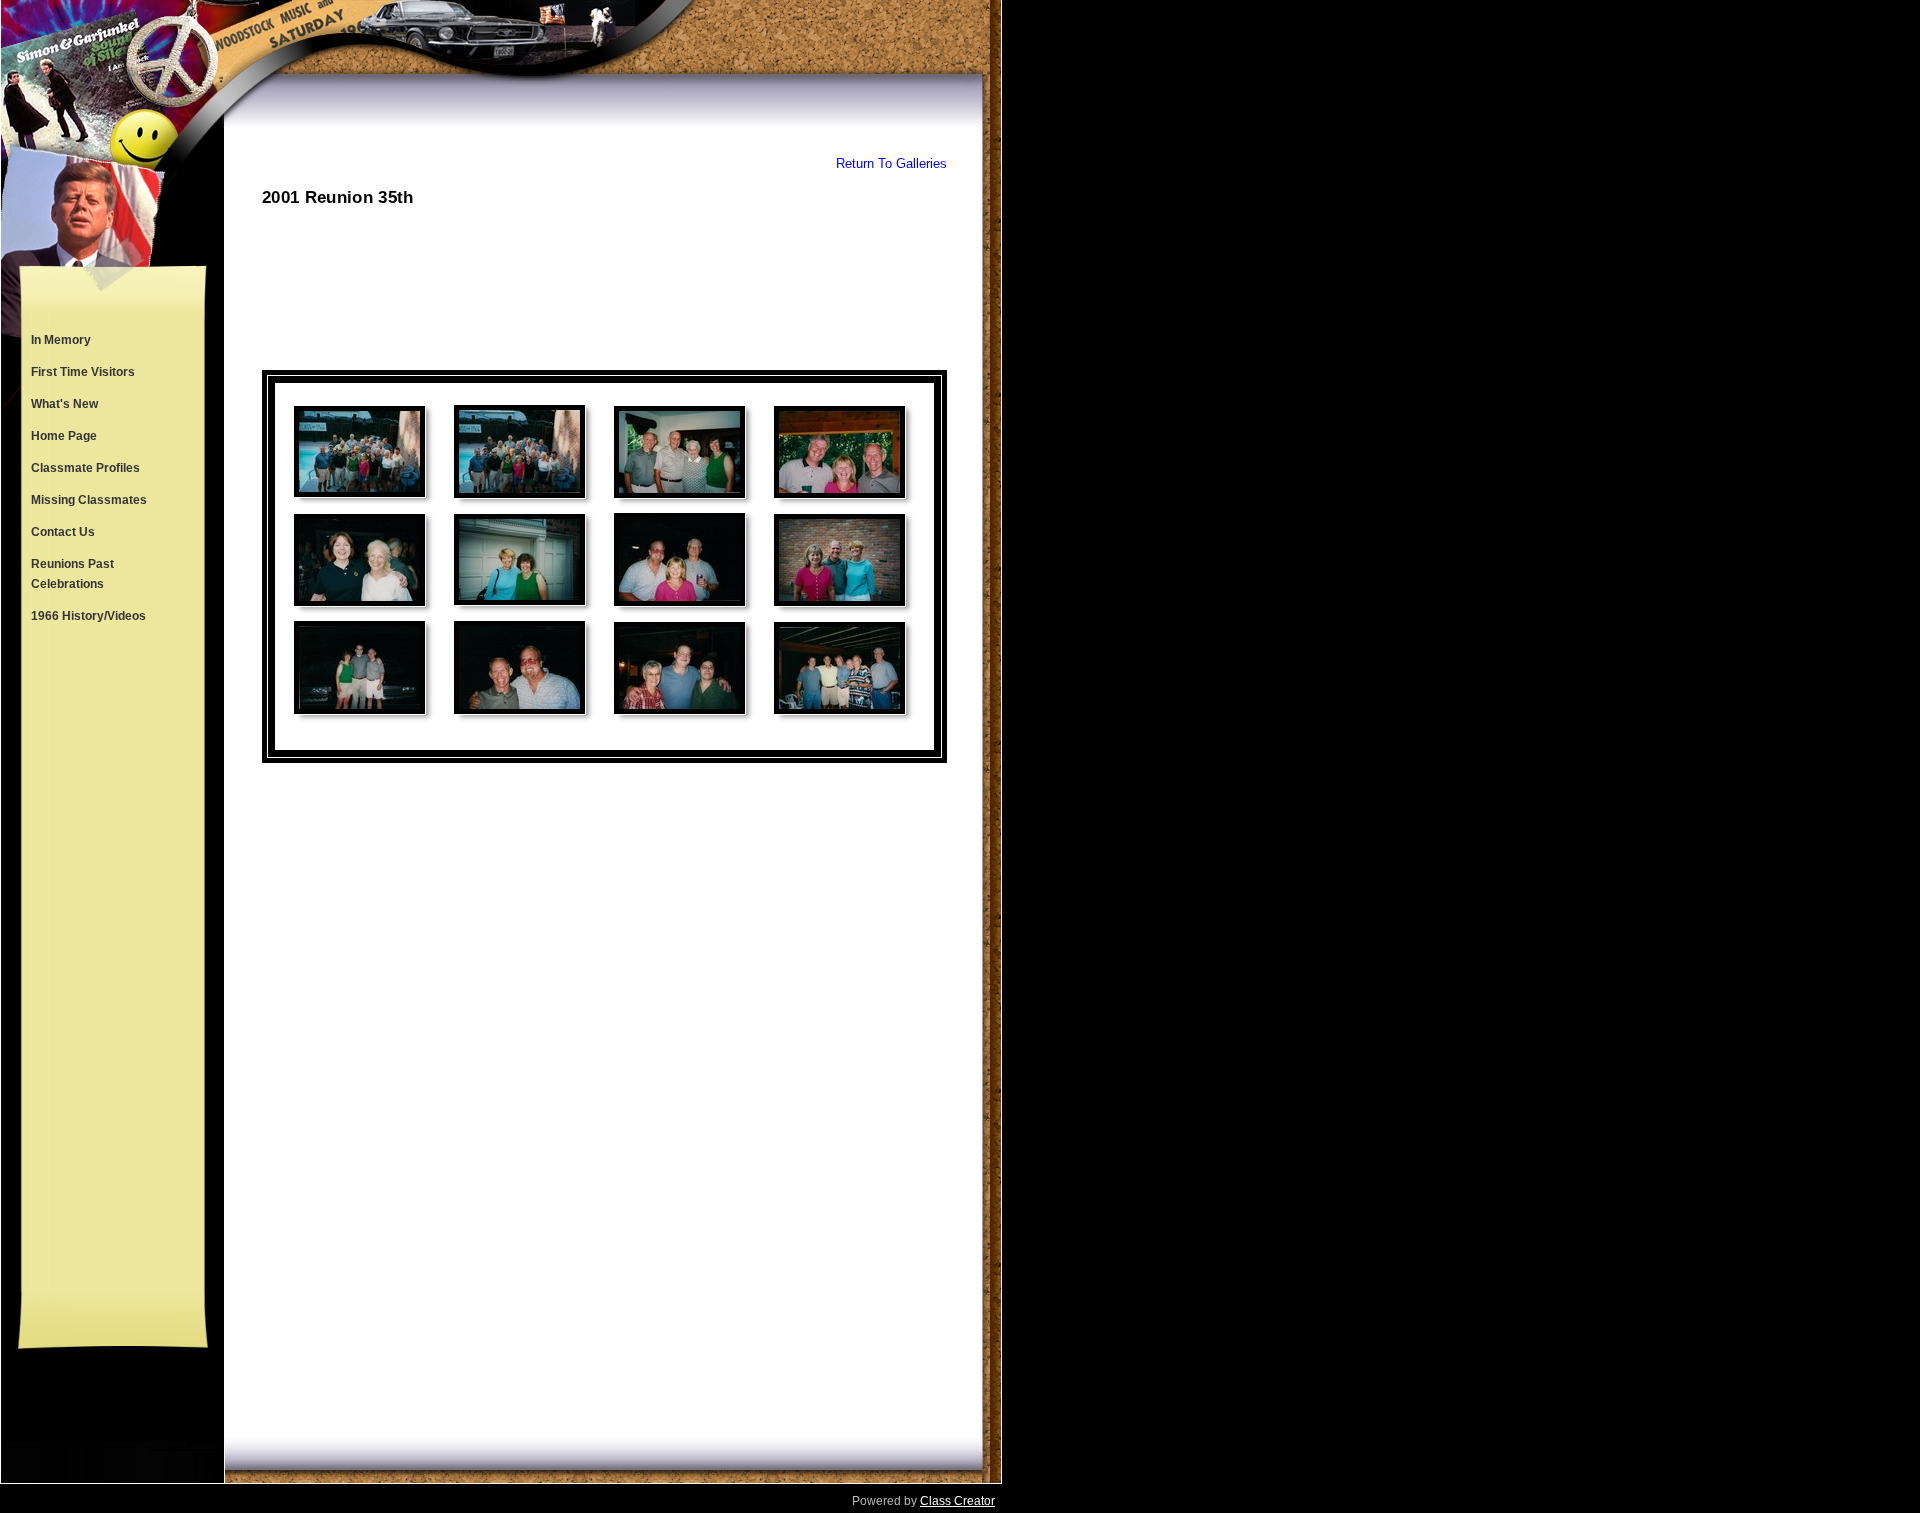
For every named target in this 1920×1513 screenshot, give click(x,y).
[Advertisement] (113, 962)
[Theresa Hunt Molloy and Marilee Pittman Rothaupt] (359, 560)
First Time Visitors (83, 372)
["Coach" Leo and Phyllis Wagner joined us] (679, 452)
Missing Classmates (89, 500)
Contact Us (63, 532)
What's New (64, 404)
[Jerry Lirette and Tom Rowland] (519, 667)
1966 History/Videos (88, 616)
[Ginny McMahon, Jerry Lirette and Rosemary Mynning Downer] (839, 560)
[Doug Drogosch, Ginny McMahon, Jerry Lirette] (839, 452)
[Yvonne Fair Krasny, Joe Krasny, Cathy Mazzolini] (679, 668)
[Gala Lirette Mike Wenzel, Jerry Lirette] (359, 667)
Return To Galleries (891, 163)
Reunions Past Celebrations (72, 574)
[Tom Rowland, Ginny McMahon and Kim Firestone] (679, 559)
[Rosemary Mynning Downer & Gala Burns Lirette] (519, 559)
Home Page (64, 436)
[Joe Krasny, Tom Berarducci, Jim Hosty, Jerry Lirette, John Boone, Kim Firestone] (839, 668)
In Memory (61, 340)
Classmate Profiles (85, 468)
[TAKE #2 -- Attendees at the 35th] (519, 451)
